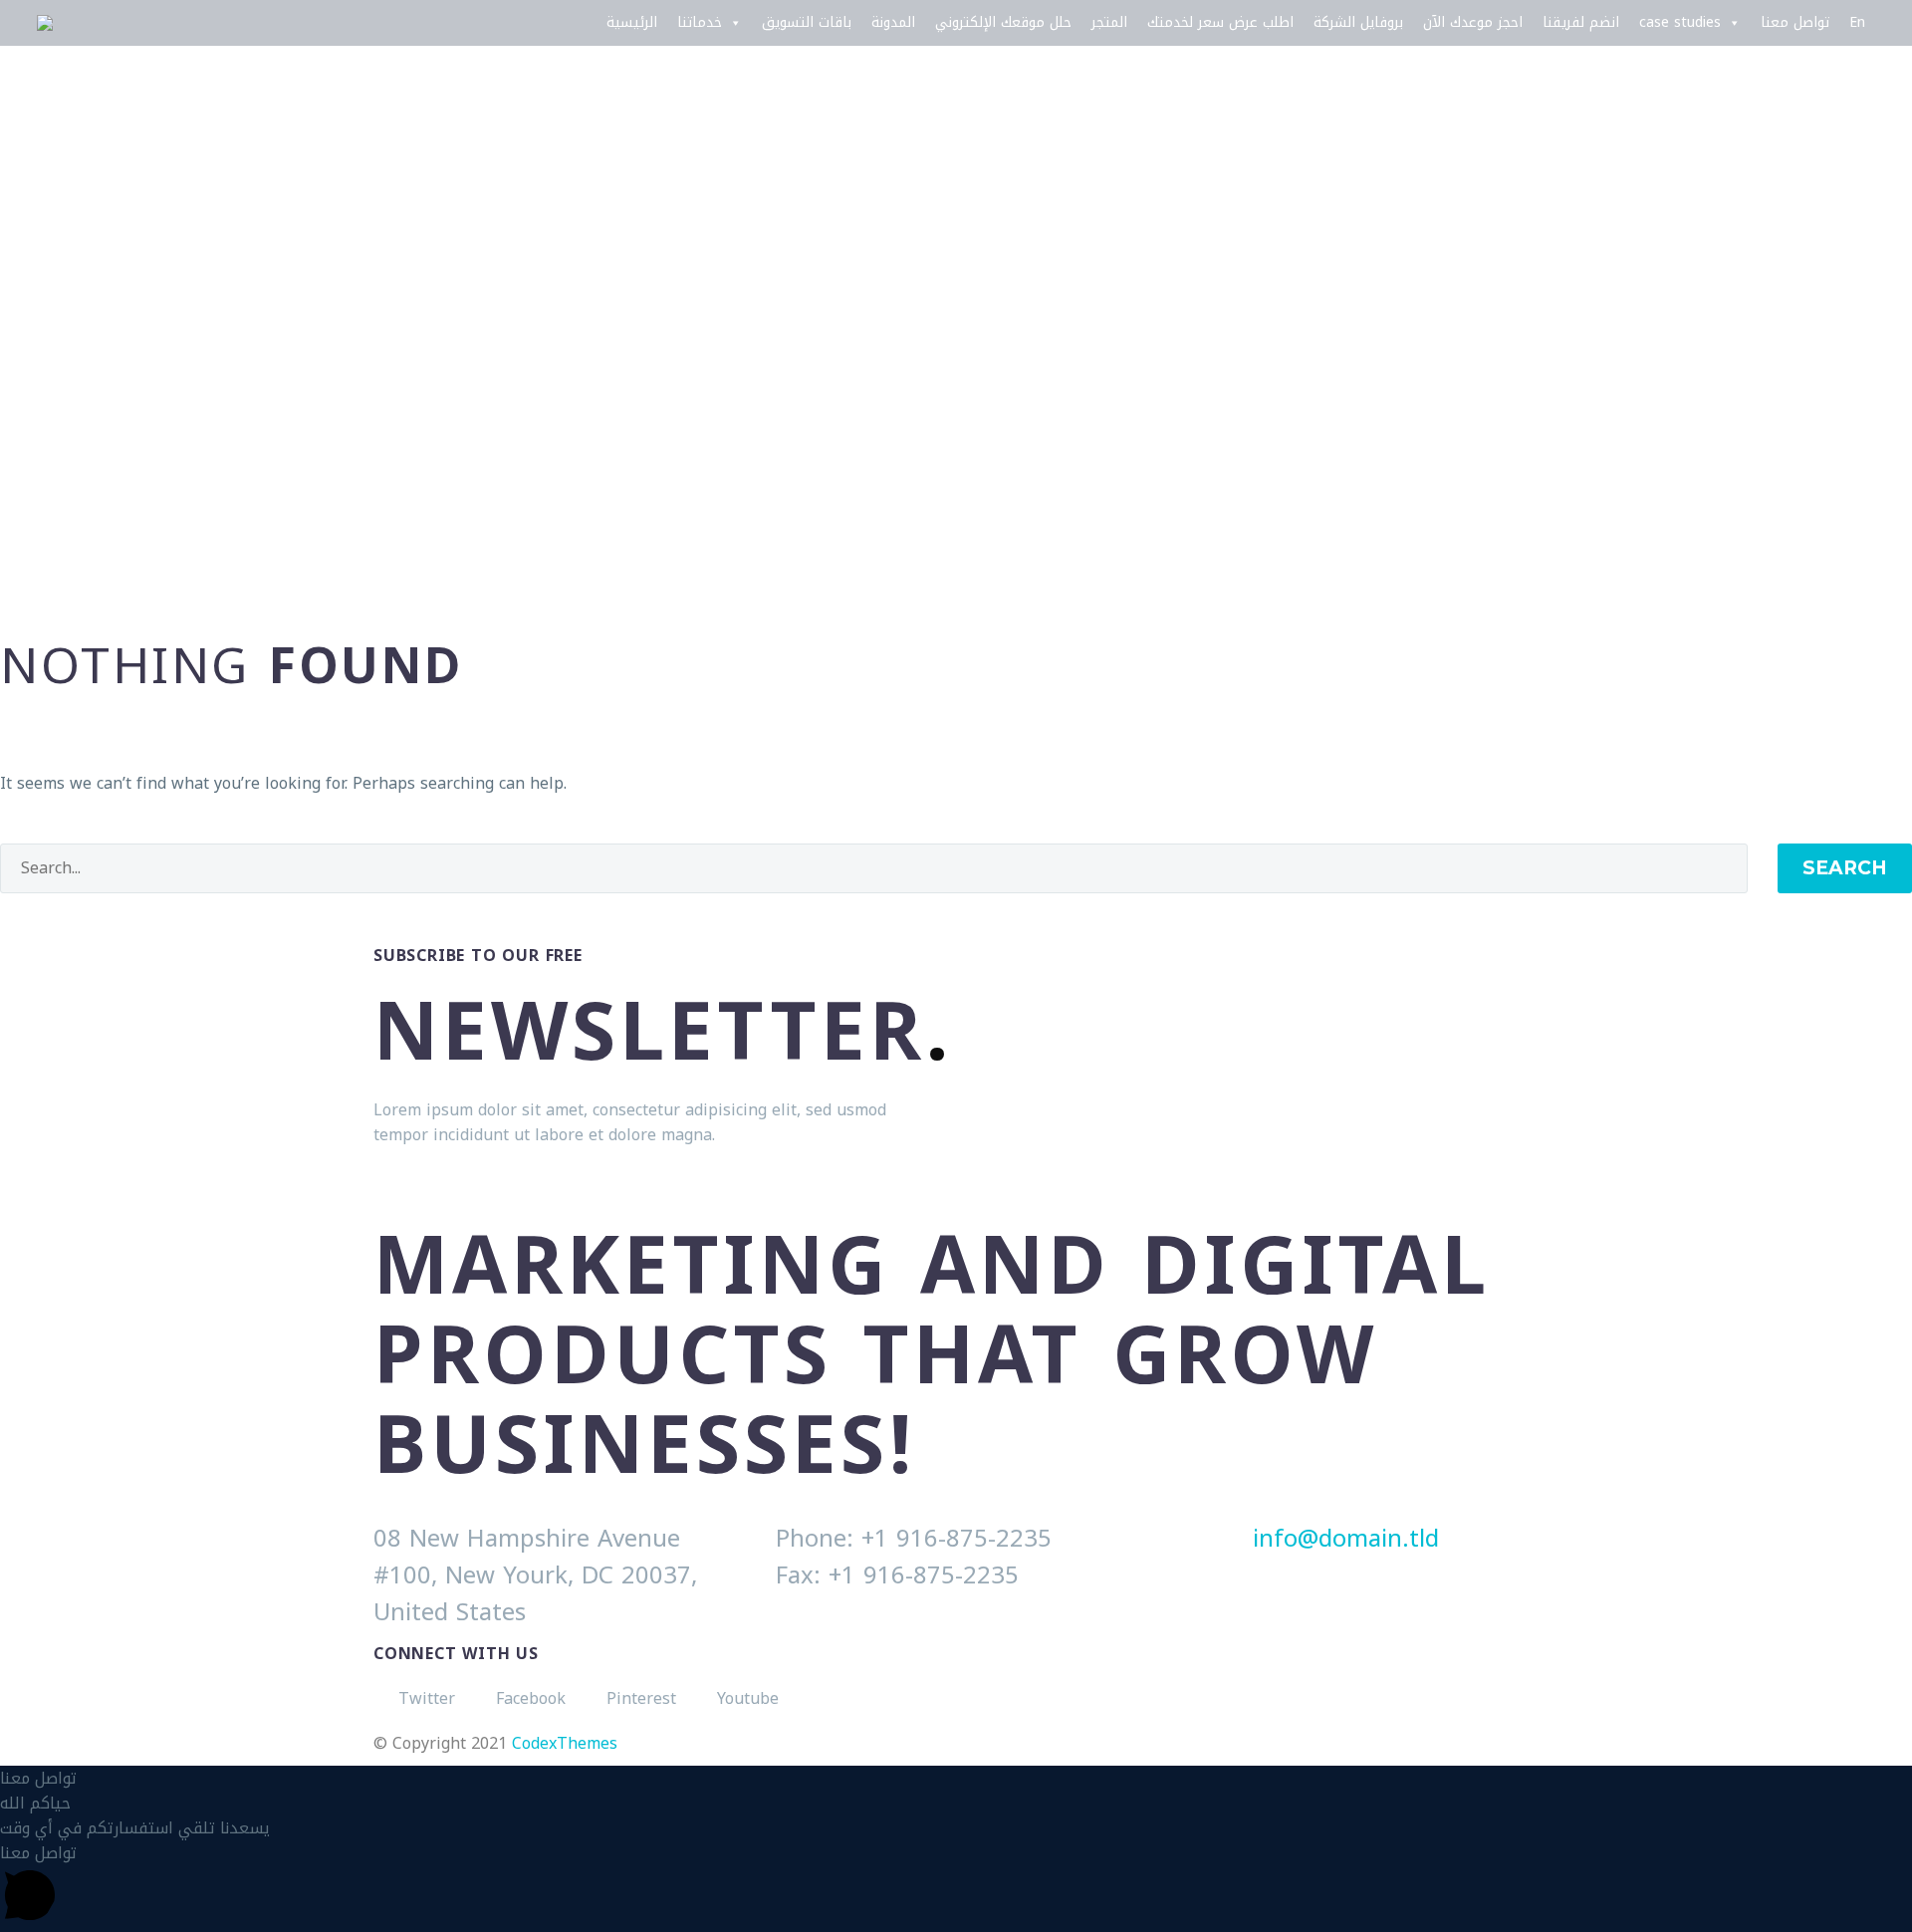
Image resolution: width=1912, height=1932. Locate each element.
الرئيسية (632, 22)
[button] (956, 1778)
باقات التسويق (807, 22)
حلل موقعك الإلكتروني (1003, 22)
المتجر (1109, 22)
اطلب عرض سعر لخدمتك (1220, 22)
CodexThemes (565, 1743)
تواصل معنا (1795, 22)
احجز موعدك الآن (1473, 22)
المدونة (893, 22)
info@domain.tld (1346, 1539)
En (1857, 22)
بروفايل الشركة (1358, 22)
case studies (1680, 22)
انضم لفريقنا (1581, 22)
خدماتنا (700, 22)
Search (1845, 868)
